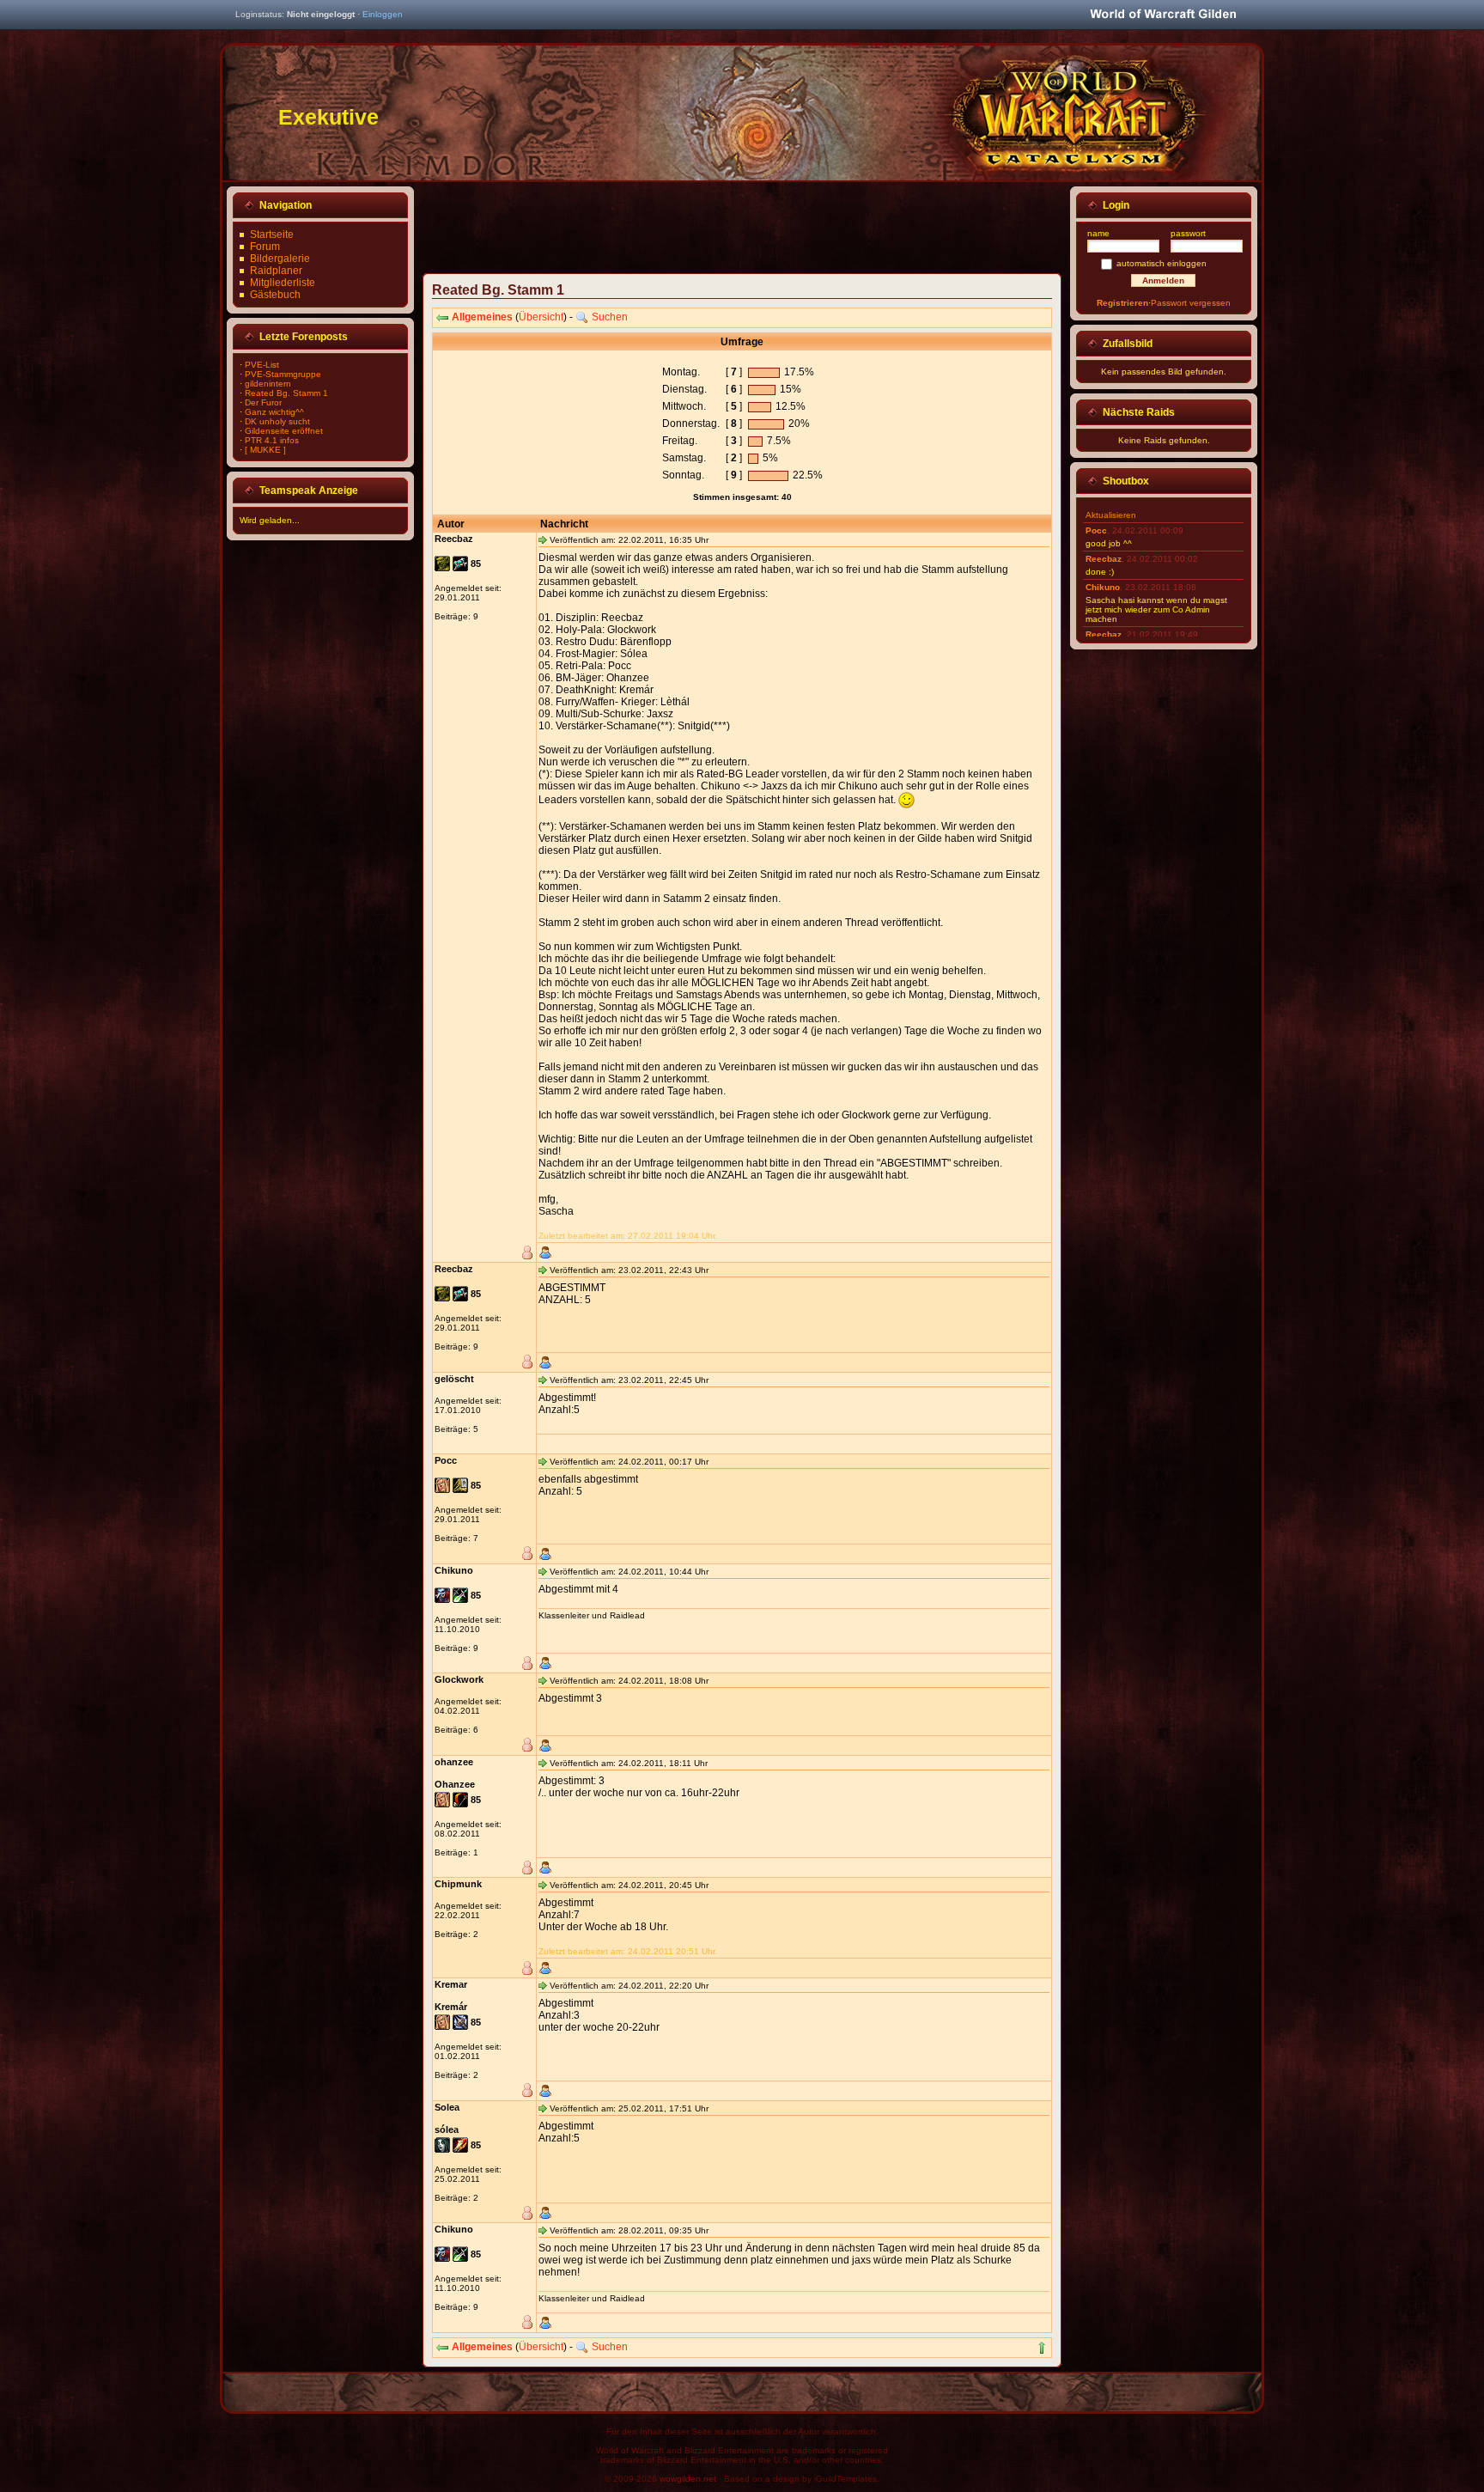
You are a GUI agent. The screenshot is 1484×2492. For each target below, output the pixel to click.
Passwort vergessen (1191, 303)
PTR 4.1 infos (272, 440)
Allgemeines (482, 317)
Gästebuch (275, 295)
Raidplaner (276, 271)
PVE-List (262, 365)
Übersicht (541, 317)
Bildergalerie (280, 259)
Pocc (1096, 530)
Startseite (272, 235)
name (1098, 233)
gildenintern (268, 384)
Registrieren (1122, 303)
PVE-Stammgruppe (283, 374)
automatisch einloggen (1162, 263)
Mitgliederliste (283, 283)
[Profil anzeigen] (545, 1252)
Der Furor (263, 402)
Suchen (610, 317)
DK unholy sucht (277, 421)
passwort (1188, 233)
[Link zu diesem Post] (543, 539)
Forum (265, 247)
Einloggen (383, 14)
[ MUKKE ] (265, 450)
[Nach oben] (1042, 2348)
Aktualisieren (1111, 515)
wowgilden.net (688, 2479)
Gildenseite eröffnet (284, 431)
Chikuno (1103, 587)
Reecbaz (1104, 559)
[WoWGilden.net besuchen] (1163, 15)
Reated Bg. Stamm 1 (286, 393)
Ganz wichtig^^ (274, 412)
